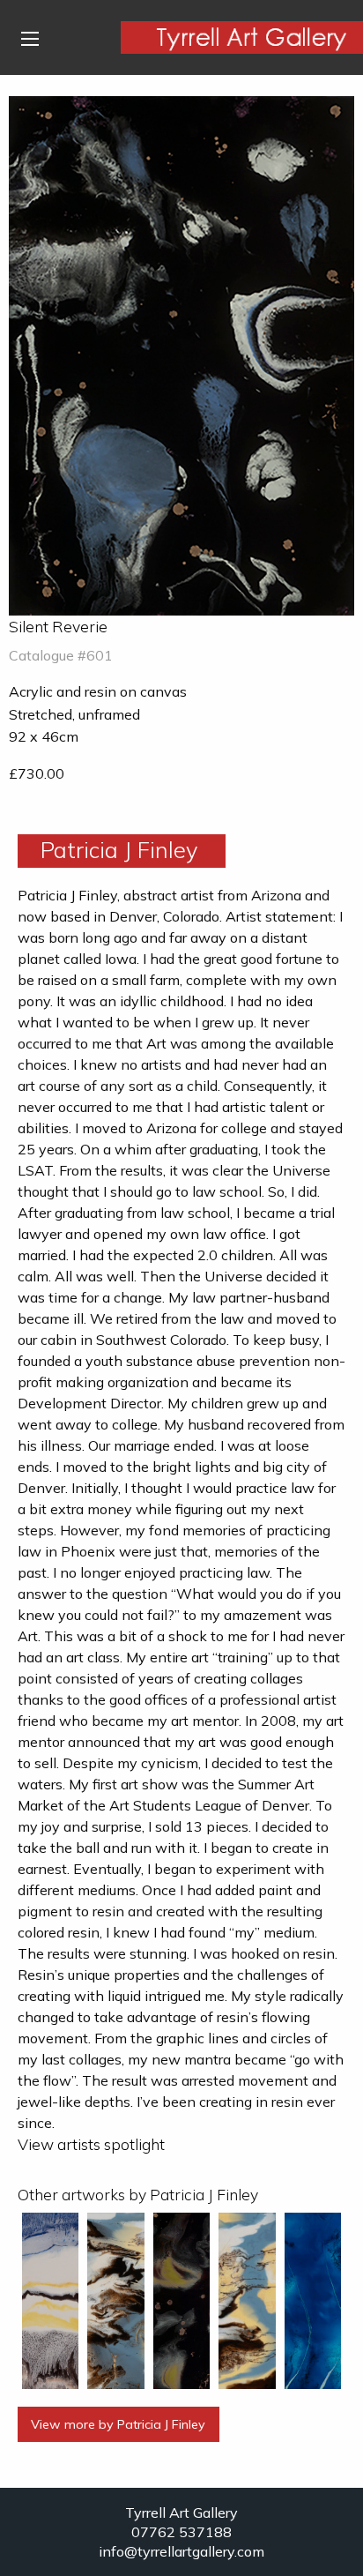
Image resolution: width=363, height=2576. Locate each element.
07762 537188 (181, 2532)
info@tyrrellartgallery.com (181, 2551)
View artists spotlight (91, 2144)
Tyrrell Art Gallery (181, 2513)
